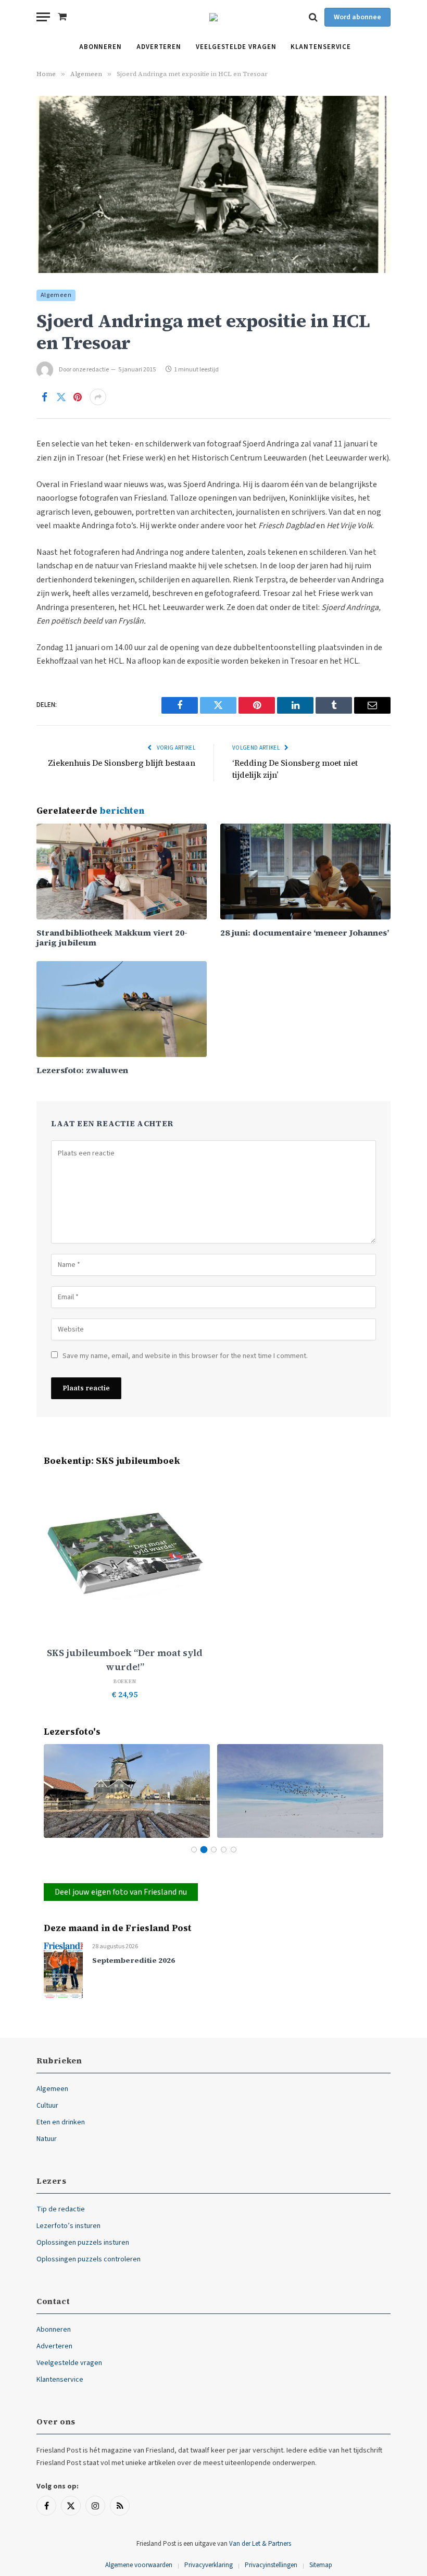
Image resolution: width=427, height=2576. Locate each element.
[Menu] (43, 17)
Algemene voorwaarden (139, 2565)
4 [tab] (224, 1850)
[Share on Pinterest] (78, 397)
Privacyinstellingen (271, 2565)
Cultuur (47, 2106)
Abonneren (101, 47)
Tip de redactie (61, 2209)
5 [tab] (234, 1850)
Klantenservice (321, 47)
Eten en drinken (61, 2122)
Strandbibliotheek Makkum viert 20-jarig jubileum (112, 938)
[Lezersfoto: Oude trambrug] (127, 1791)
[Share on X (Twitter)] (61, 397)
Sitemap (321, 2565)
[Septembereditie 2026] (63, 1970)
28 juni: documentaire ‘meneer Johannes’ (305, 933)
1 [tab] (194, 1850)
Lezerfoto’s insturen (68, 2226)
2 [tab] (204, 1850)
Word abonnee (357, 17)
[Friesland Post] (213, 17)
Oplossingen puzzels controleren (89, 2259)
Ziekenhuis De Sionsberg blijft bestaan (122, 763)
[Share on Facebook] (44, 397)
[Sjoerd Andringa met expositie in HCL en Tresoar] (213, 184)
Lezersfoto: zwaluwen (82, 1070)
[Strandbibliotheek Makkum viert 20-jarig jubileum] (122, 872)
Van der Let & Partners (260, 2544)
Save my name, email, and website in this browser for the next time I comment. (185, 1356)
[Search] (313, 17)
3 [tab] (214, 1850)
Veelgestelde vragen (236, 47)
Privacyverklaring (209, 2565)
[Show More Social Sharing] (98, 397)
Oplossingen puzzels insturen (83, 2243)
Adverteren (159, 47)
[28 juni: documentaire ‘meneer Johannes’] (305, 872)
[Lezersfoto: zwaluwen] (122, 1009)
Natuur (47, 2139)
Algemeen (56, 295)
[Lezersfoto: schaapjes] (300, 1791)
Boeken (125, 1681)
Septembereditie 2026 (134, 1961)
